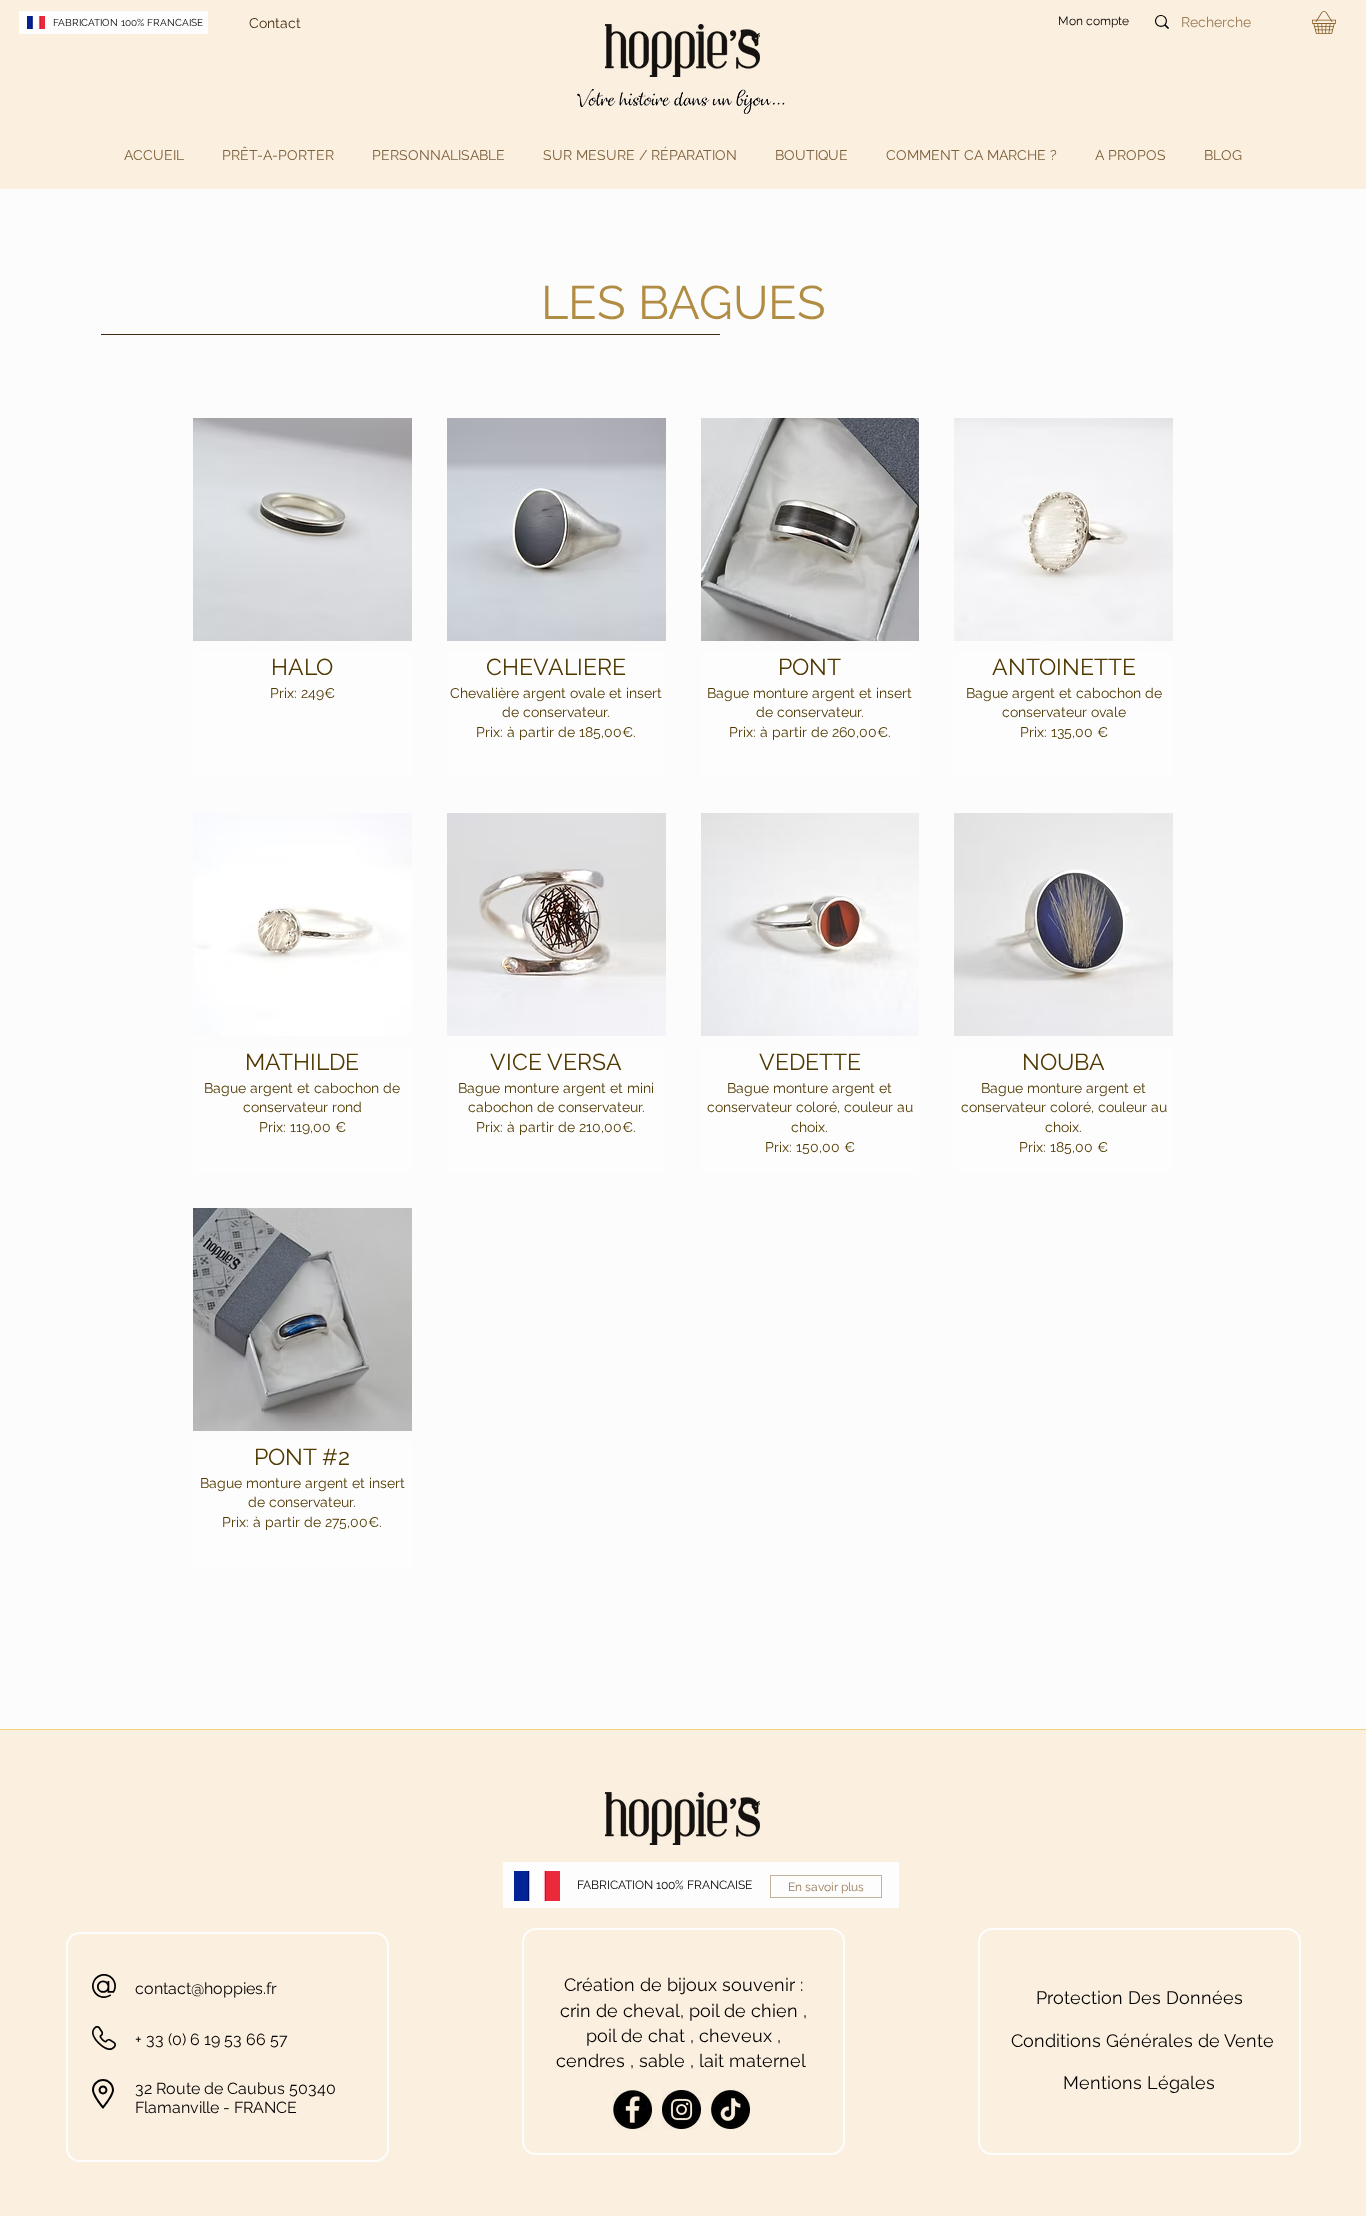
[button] (278, 155)
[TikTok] (730, 2109)
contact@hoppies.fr (206, 1988)
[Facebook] (632, 2109)
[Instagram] (681, 2109)
